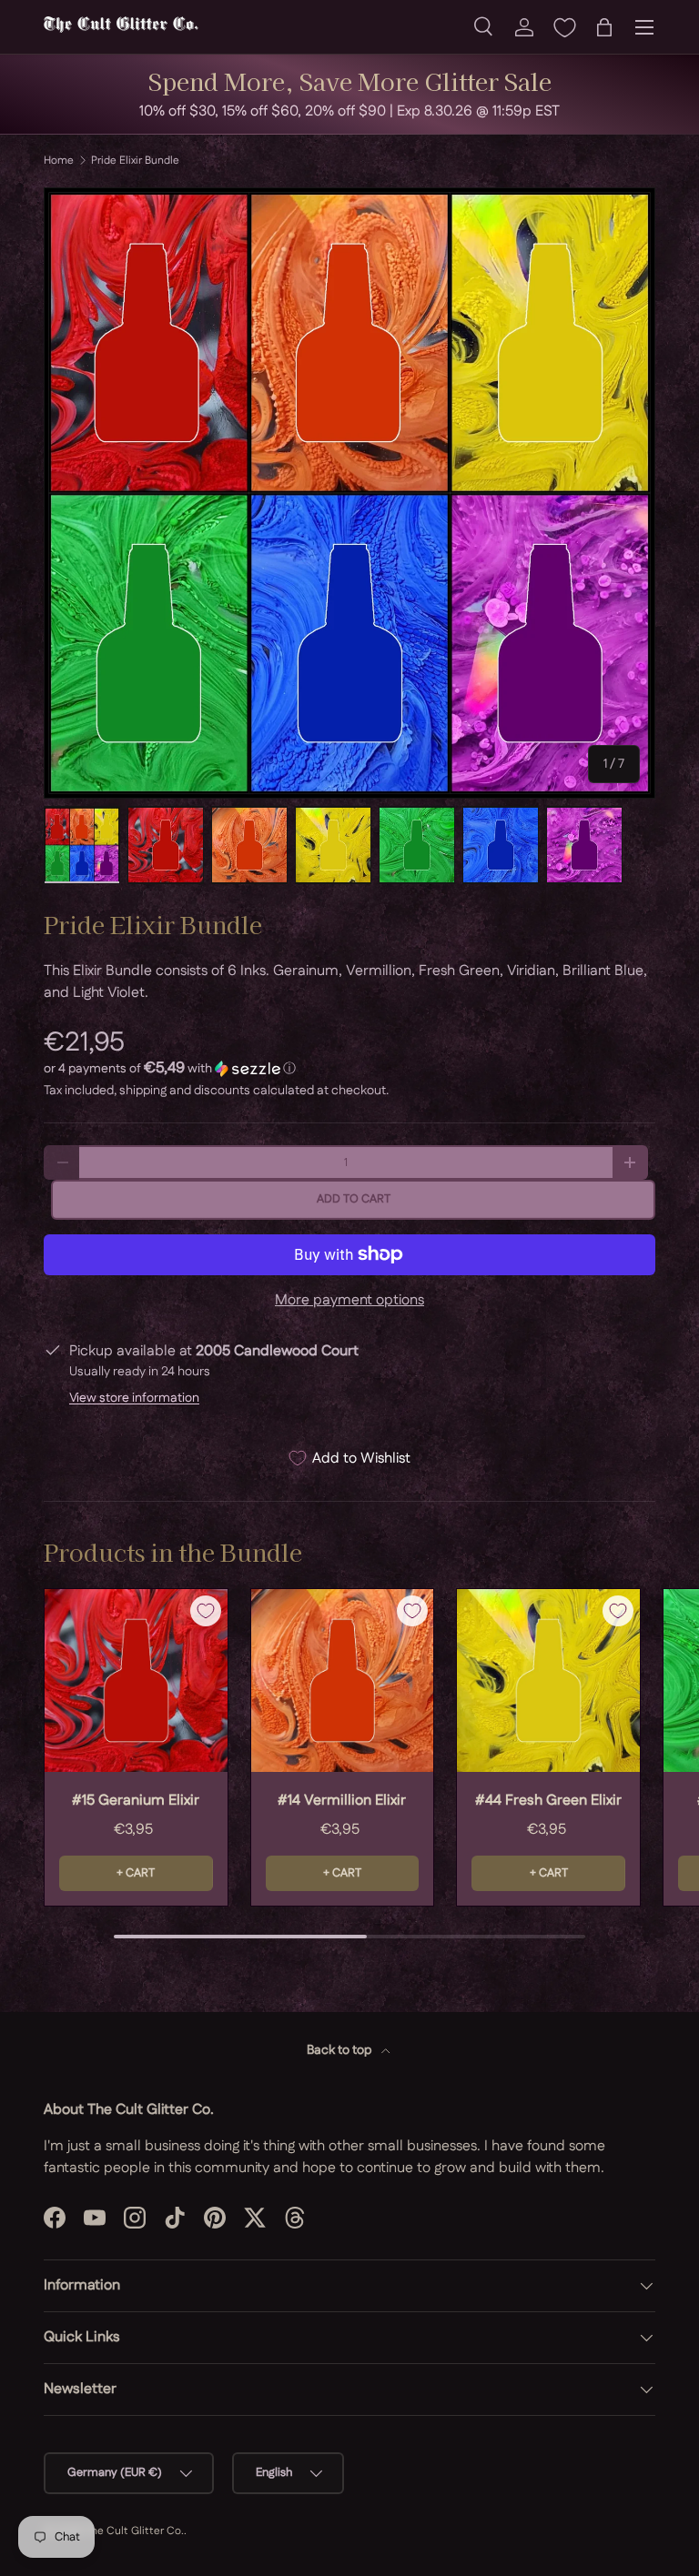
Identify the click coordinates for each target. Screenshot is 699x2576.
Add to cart (354, 1199)
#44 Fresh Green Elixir (548, 1801)
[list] (349, 493)
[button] (604, 27)
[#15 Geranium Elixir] (136, 1680)
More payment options (349, 1300)
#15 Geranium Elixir (136, 1801)
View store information (134, 1398)
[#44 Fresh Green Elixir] (548, 1680)
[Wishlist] (564, 27)
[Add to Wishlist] (206, 1611)
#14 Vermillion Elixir (342, 1801)
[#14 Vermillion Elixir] (343, 1680)
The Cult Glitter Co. (134, 2531)
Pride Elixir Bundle (135, 161)
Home (59, 161)
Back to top (340, 2050)
